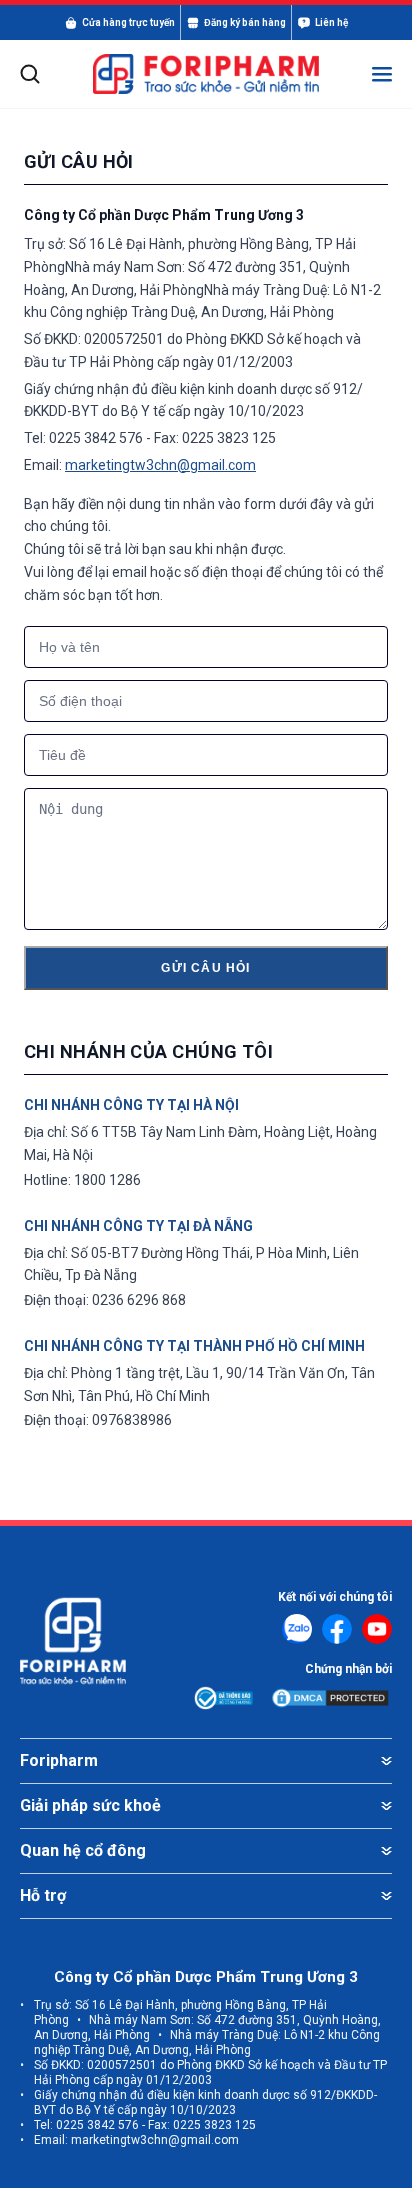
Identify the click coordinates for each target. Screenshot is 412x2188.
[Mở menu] (382, 74)
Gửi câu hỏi (205, 968)
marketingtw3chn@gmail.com (160, 465)
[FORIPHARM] (206, 73)
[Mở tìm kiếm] (30, 74)
